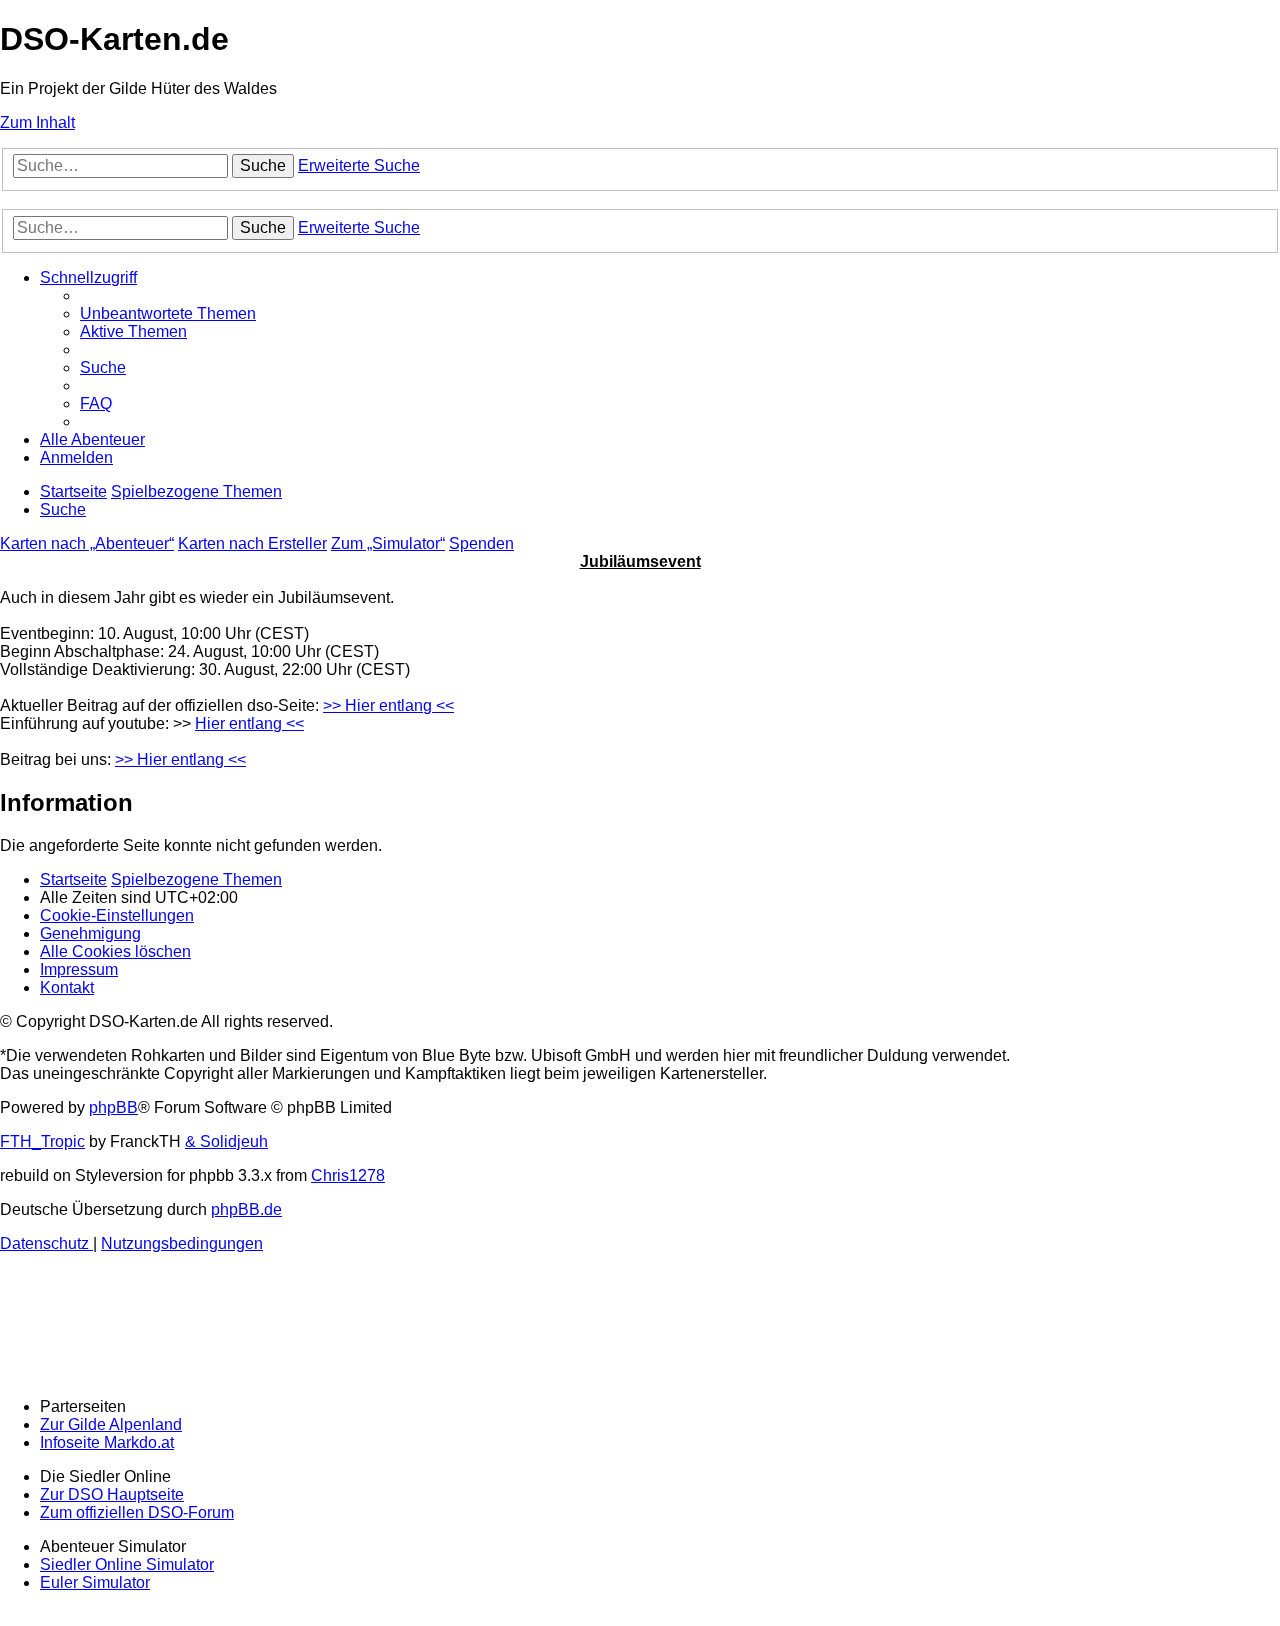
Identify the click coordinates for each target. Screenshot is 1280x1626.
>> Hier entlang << (388, 705)
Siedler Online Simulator (127, 1564)
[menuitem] (168, 313)
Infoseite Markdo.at (107, 1442)
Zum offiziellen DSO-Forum (137, 1512)
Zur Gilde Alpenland (111, 1424)
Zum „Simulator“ (388, 543)
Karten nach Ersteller (252, 543)
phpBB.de (246, 1209)
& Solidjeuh (226, 1141)
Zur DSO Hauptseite (112, 1494)
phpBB (113, 1107)
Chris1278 (348, 1175)
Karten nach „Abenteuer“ (87, 543)
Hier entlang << (249, 723)
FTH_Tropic (42, 1141)
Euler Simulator (95, 1582)
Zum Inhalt (37, 122)
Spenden (481, 543)
